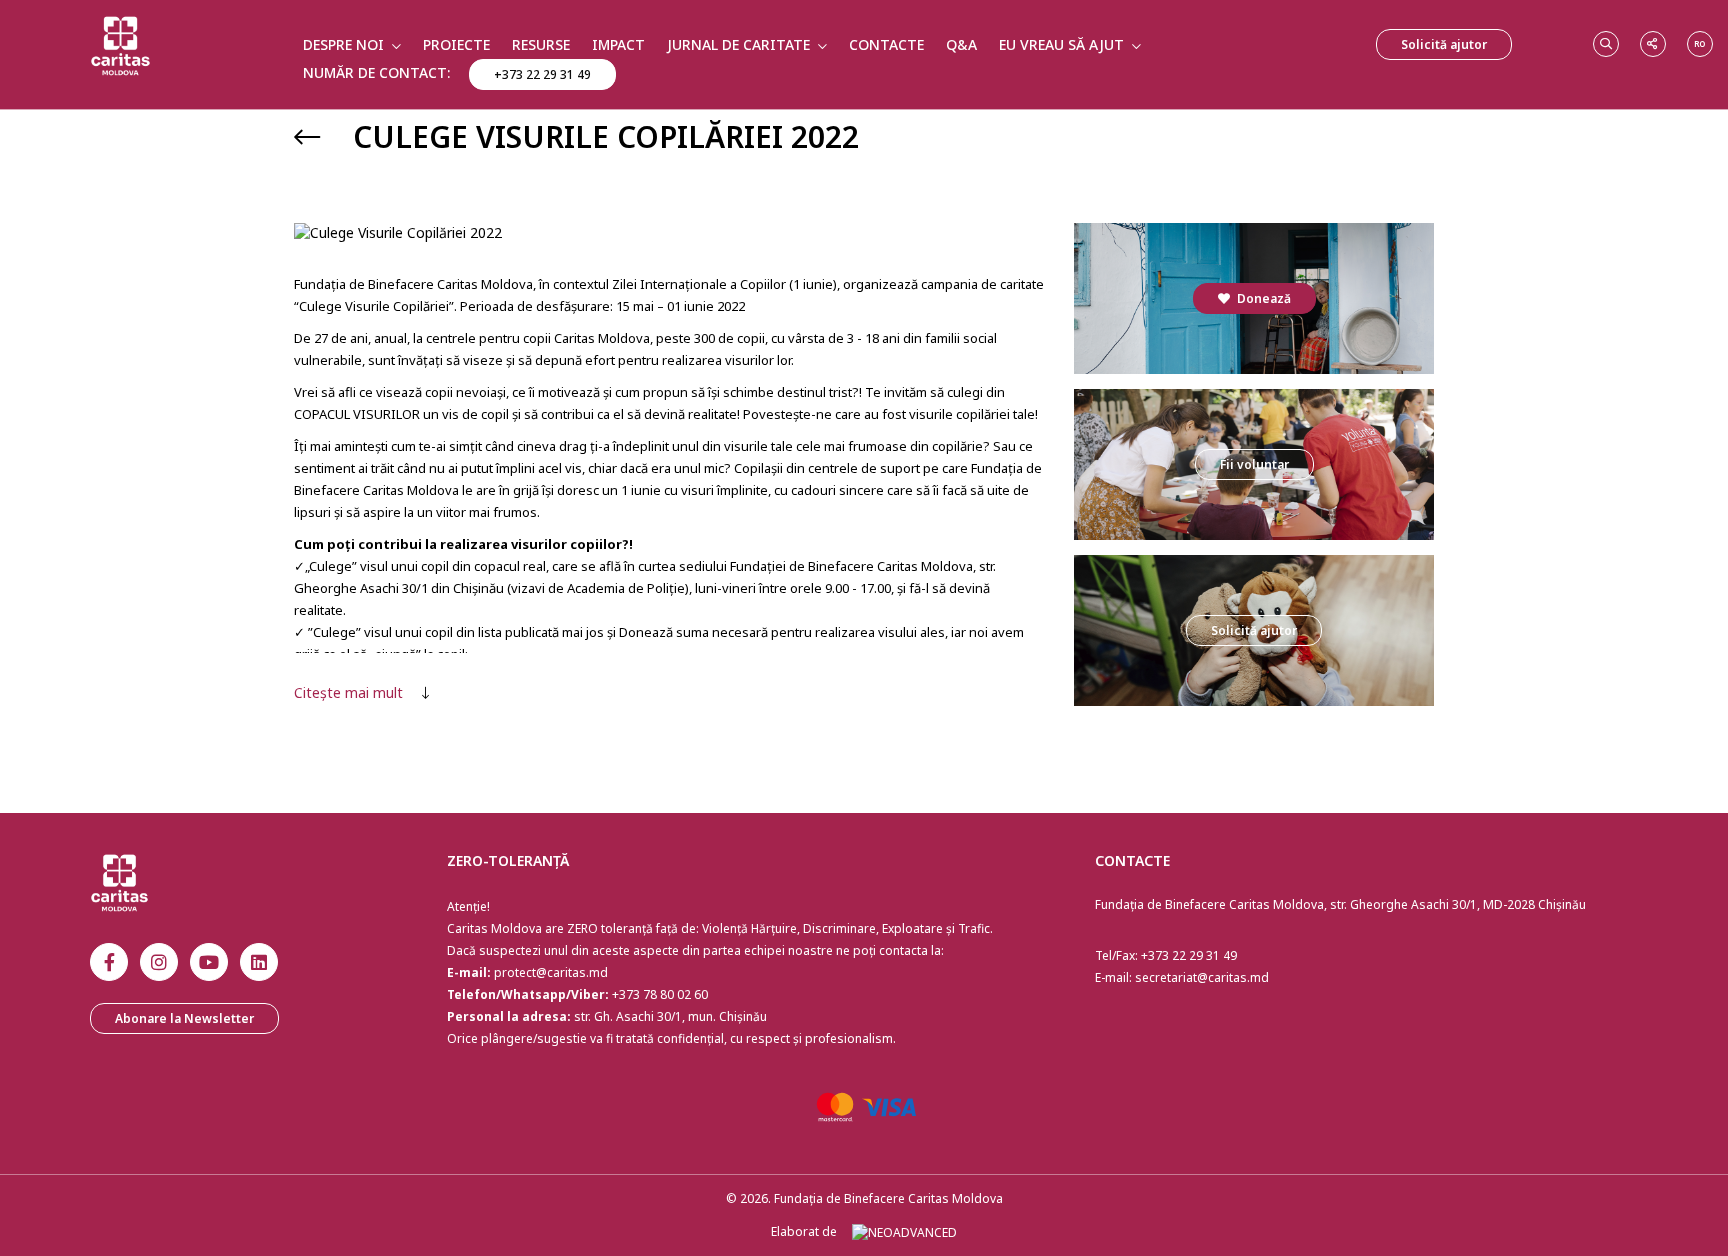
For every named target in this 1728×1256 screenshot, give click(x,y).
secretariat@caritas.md (1202, 977)
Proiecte (456, 44)
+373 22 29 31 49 (542, 74)
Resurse (541, 44)
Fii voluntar (1254, 464)
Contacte (886, 44)
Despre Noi (343, 44)
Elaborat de (804, 1231)
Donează (1262, 298)
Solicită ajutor (1444, 44)
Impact (618, 44)
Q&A (961, 44)
